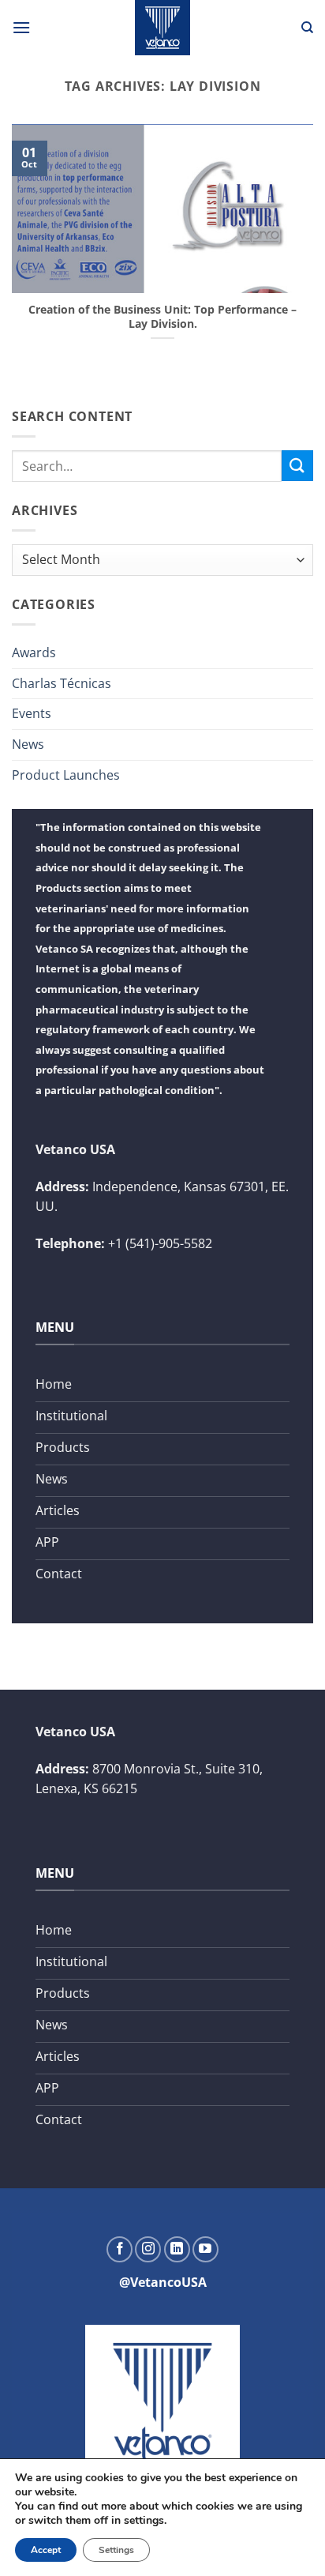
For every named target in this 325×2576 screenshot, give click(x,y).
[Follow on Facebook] (120, 2249)
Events (32, 713)
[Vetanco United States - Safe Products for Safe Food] (162, 28)
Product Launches (66, 775)
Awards (34, 652)
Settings (116, 2550)
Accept (46, 2550)
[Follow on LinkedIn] (177, 2249)
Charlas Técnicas (62, 683)
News (28, 744)
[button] (21, 27)
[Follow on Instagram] (148, 2249)
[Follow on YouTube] (205, 2249)
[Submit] (297, 466)
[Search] (307, 28)
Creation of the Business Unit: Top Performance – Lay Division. (162, 316)
